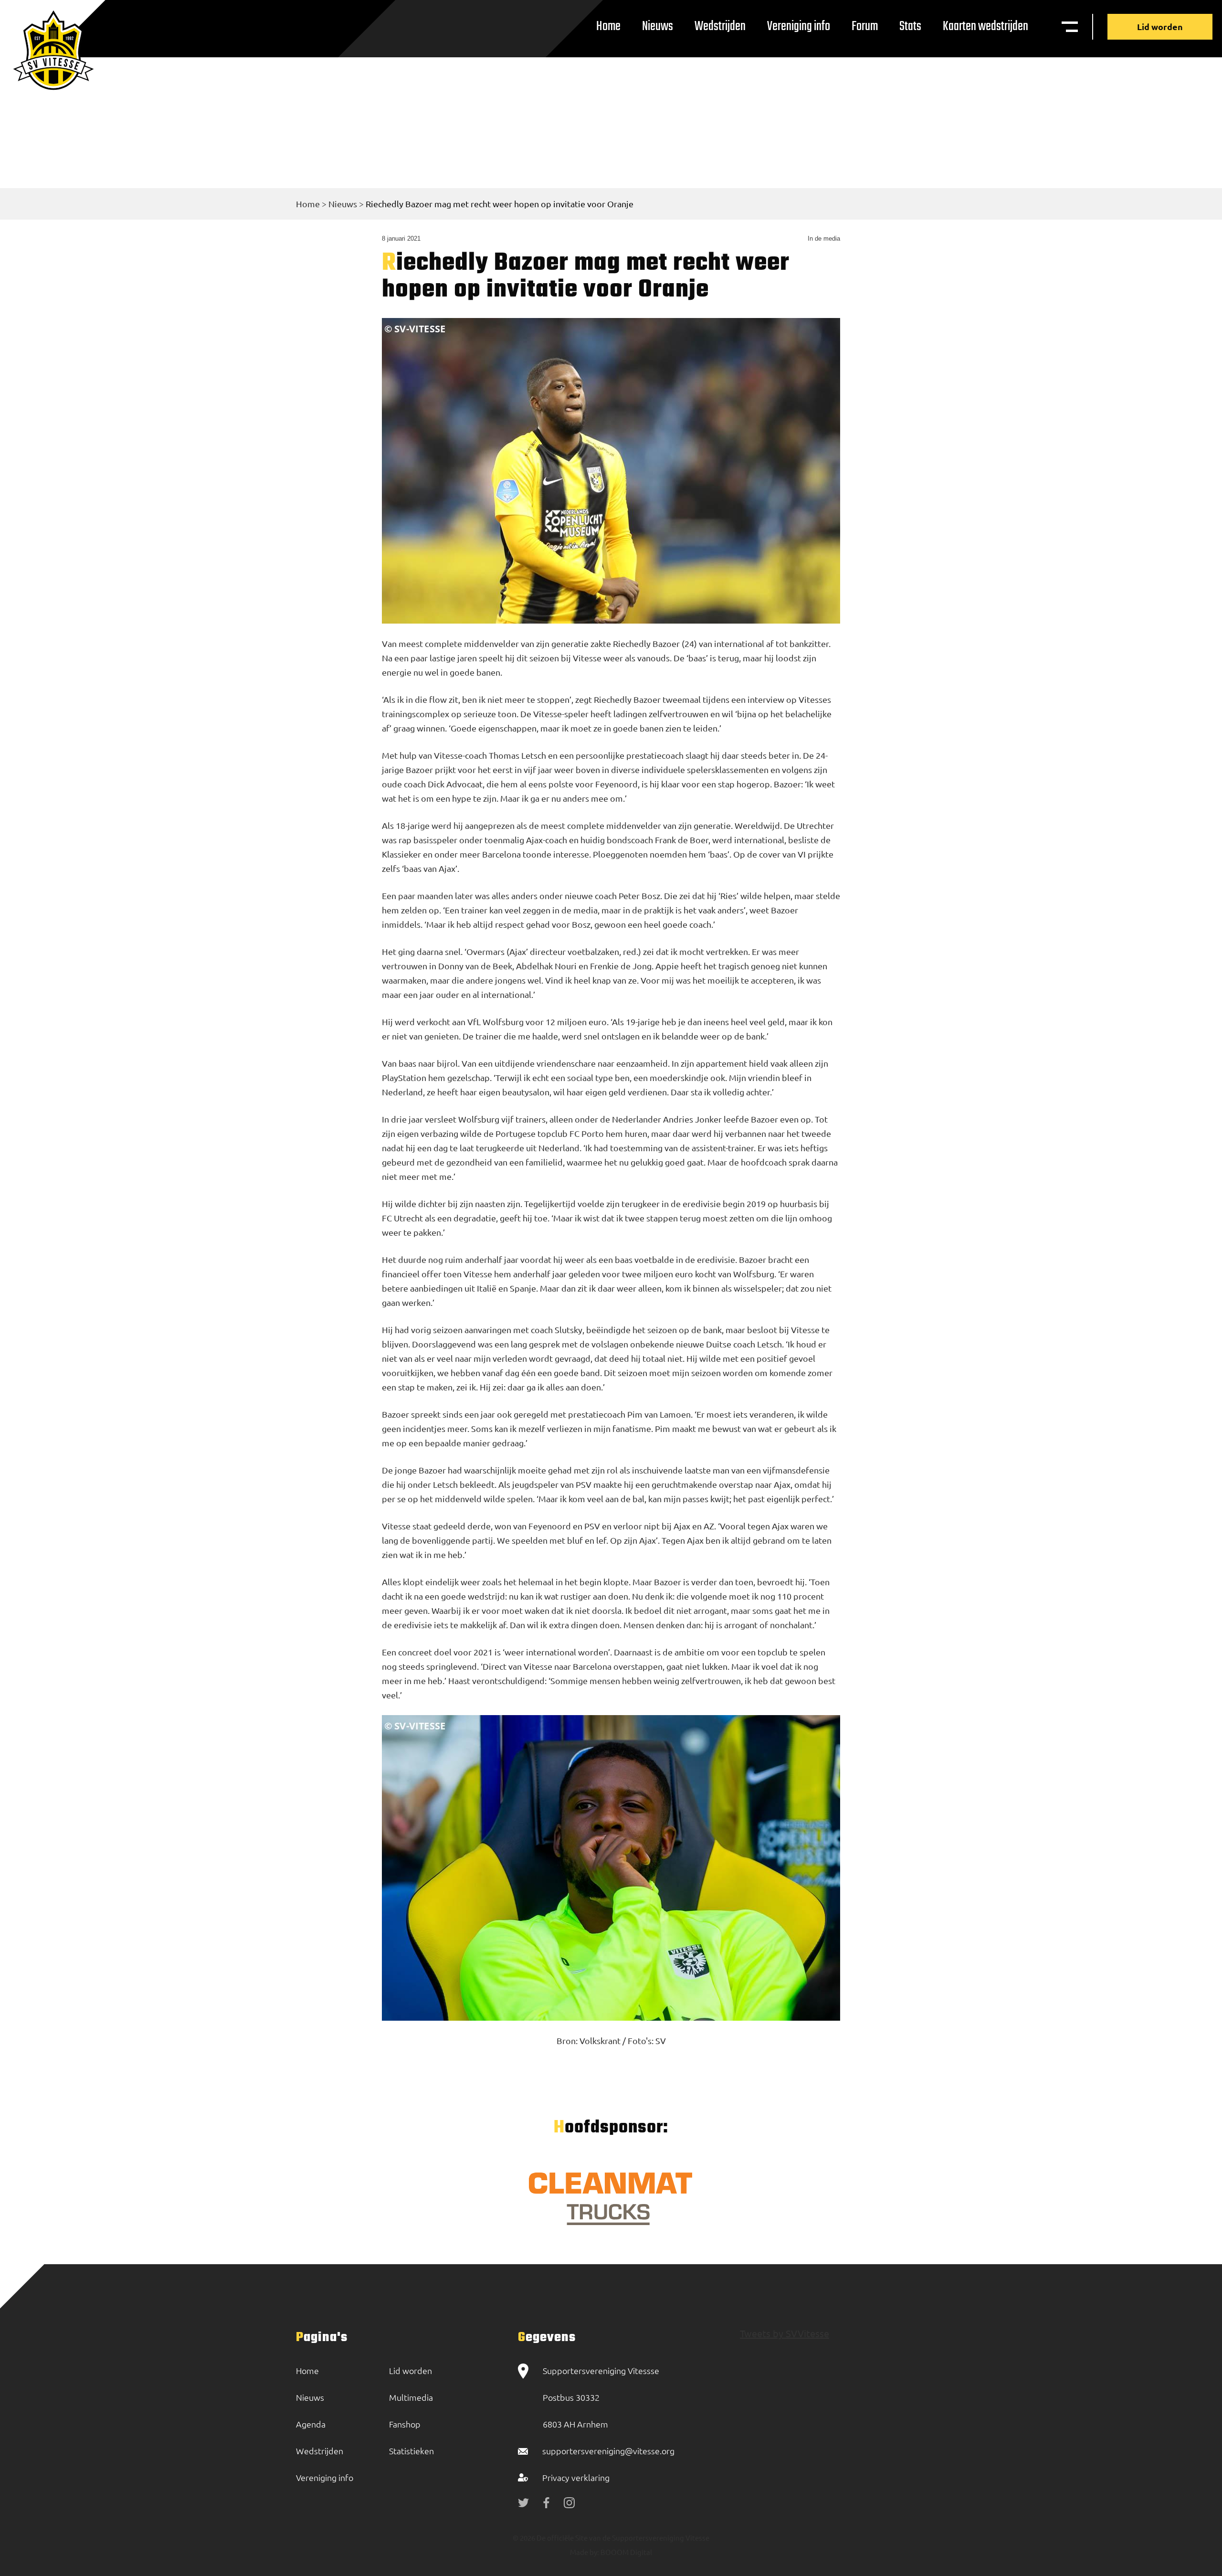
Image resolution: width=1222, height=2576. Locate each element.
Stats (910, 27)
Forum (865, 27)
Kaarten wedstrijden (985, 27)
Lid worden (1160, 27)
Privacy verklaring (576, 2477)
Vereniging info (799, 27)
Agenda (311, 2424)
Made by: (585, 2552)
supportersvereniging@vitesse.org (608, 2451)
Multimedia (411, 2397)
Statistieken (411, 2451)
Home (608, 27)
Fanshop (405, 2424)
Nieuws (658, 27)
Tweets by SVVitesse (785, 2333)
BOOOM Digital (626, 2552)
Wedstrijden (720, 27)
